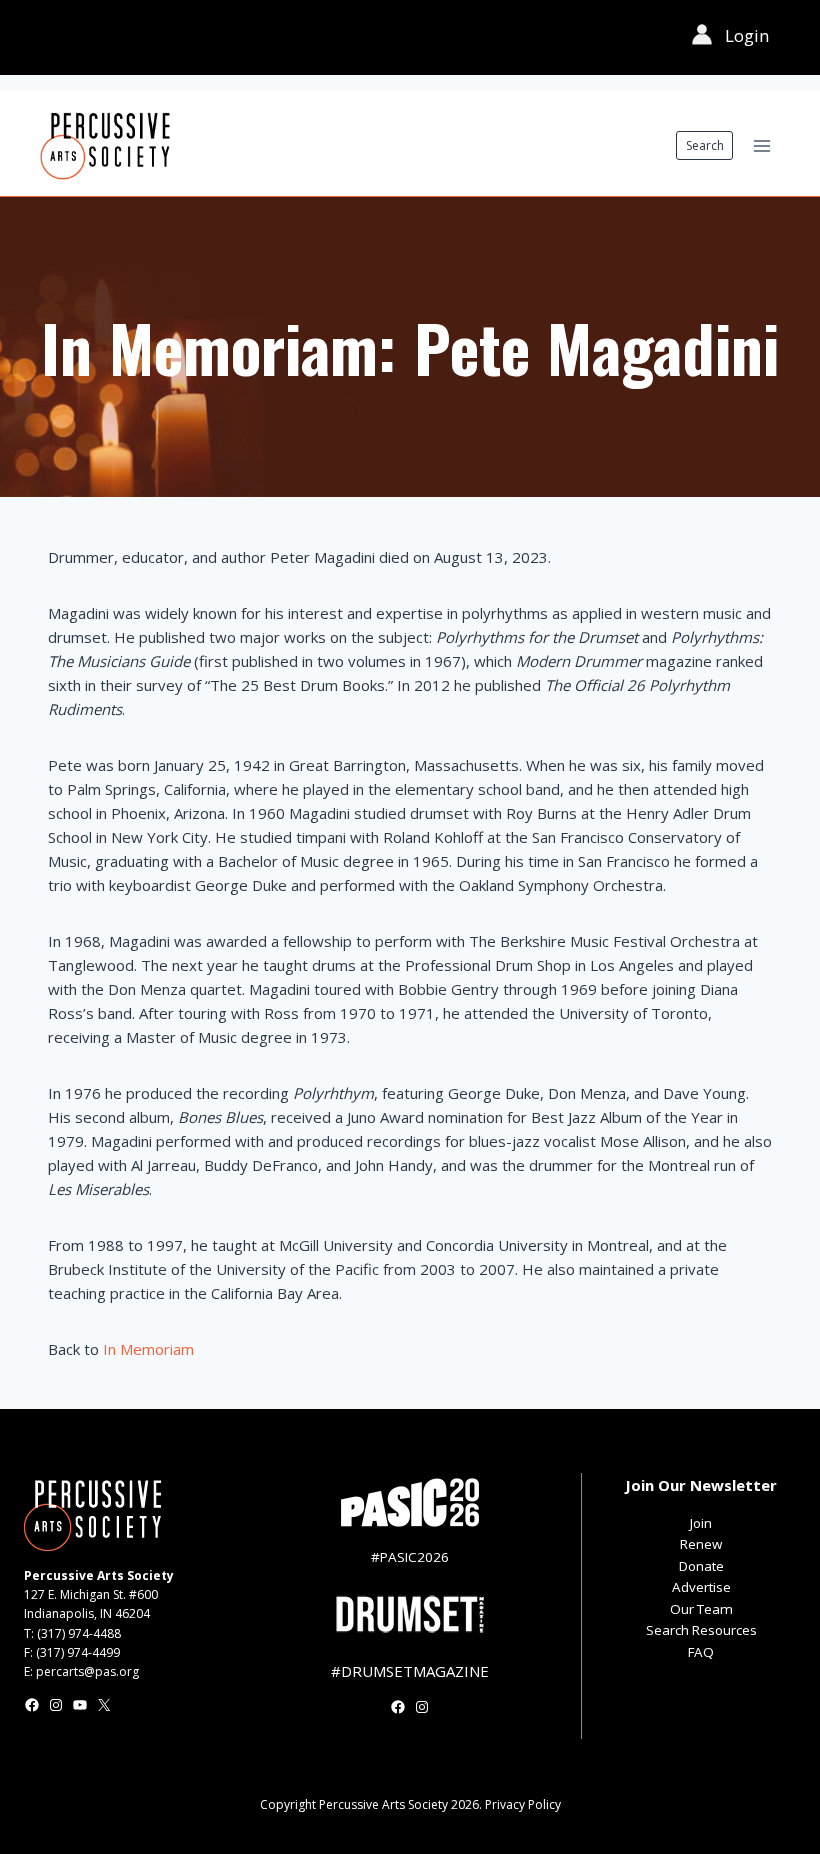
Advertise (701, 1587)
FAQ (701, 1652)
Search (705, 145)
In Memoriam (148, 1349)
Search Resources (701, 1630)
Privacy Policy (523, 1804)
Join (701, 1523)
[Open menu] (761, 145)
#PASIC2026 (410, 1557)
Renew (701, 1544)
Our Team (701, 1609)
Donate (701, 1566)
